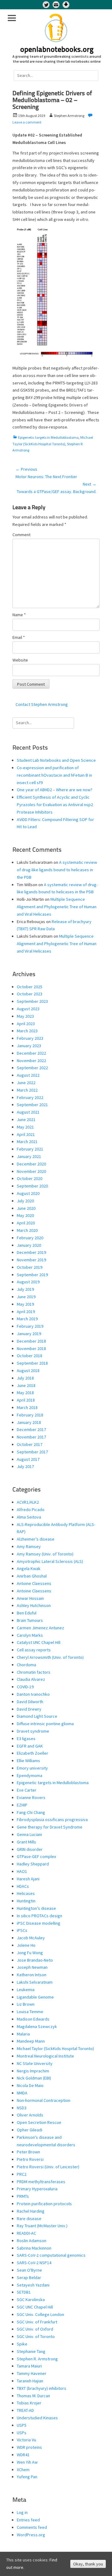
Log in (22, 2512)
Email (19, 637)
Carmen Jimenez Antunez (40, 1628)
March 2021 (27, 1142)
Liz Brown (26, 2004)
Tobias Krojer (29, 2403)
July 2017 (25, 1466)
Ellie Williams (28, 1761)
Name (19, 615)
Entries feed (28, 2520)
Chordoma (26, 1665)
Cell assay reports (34, 1650)
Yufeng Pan (27, 2477)
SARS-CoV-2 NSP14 (34, 2263)
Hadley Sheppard (33, 1864)
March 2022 (27, 1090)
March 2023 (27, 1031)
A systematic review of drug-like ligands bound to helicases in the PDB (57, 870)
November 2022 (31, 1061)
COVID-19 (25, 1687)
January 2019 (29, 1334)
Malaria (23, 2034)
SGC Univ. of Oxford (35, 2329)
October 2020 (30, 1178)
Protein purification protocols (44, 2204)
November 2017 (31, 1437)
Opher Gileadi (30, 2130)
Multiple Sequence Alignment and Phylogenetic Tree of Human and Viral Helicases (57, 907)
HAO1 (22, 1871)
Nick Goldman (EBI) (34, 2078)
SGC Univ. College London (40, 2314)
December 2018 (31, 1341)
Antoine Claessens (34, 1583)
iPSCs (22, 1930)
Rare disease (29, 2219)
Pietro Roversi (30, 2159)
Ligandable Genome (35, 1997)
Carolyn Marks (30, 1635)
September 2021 (32, 1105)
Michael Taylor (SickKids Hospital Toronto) (55, 2049)
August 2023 (28, 1009)
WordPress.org (31, 2535)
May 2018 (25, 1393)
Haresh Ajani (28, 1879)
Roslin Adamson (32, 2241)
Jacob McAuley (31, 1938)
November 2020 (31, 1171)
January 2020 (29, 1245)
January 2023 (29, 1046)
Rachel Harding (31, 2211)
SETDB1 (24, 2292)
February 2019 (30, 1326)
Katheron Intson (32, 1975)
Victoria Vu (26, 2440)
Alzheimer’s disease (36, 1539)
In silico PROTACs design (40, 1916)
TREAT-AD (25, 2410)
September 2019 (32, 1275)
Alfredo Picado (31, 1510)
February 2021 (30, 1149)
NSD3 (22, 2108)
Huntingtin (26, 1901)
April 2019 (26, 1312)
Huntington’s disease (36, 1908)
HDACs (23, 1886)
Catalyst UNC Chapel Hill (39, 1642)
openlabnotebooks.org (57, 50)
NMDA (22, 2093)
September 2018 (32, 1363)
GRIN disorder (30, 1849)
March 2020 (27, 1230)
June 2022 (26, 1083)
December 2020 (31, 1164)
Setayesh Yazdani (33, 2285)
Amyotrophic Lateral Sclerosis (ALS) (50, 1561)
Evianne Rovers (31, 1797)
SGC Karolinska (31, 2300)
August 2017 (28, 1459)
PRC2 (22, 2174)
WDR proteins (29, 2447)
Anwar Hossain (30, 1598)
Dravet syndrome (33, 1731)
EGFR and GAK (30, 1746)
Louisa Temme (30, 2012)
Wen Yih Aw (27, 2462)
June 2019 (26, 1297)
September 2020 (32, 1186)
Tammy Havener (32, 2373)
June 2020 (26, 1208)
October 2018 (30, 1356)
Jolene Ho (26, 1945)
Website (20, 660)
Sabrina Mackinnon (34, 2248)
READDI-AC (26, 2233)
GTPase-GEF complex (36, 1856)
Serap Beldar (29, 2278)
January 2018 (29, 1422)
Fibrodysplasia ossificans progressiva (52, 1820)
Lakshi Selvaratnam (35, 1982)
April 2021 (26, 1134)
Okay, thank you (88, 2564)
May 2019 (25, 1304)
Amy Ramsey (29, 1546)
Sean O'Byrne (29, 2270)
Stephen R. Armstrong (37, 2359)
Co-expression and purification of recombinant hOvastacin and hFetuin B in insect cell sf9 (54, 775)
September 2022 (32, 1068)
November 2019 (31, 1260)
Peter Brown (28, 2152)
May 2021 (25, 1127)
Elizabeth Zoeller (33, 1753)
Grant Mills (26, 1842)
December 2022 (31, 1053)
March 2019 (27, 1319)
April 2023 (26, 1024)
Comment (21, 535)
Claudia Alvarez (31, 1679)
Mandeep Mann (31, 2041)
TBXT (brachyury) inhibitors (42, 2388)
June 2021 (26, 1120)
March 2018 (27, 1407)
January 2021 (29, 1156)
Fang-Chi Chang (31, 1812)
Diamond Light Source (37, 1716)
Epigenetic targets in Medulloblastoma (48, 437)
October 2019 (30, 1267)
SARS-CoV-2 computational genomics (51, 2255)
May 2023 (25, 1016)
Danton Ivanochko (33, 1694)
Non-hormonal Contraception (44, 2100)
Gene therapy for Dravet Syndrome (50, 1827)
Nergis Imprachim (33, 2071)
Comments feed (32, 2527)
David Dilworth (30, 1702)
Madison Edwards (33, 2019)
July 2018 (25, 1378)
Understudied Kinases (37, 2418)
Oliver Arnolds (30, 2115)
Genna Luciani (29, 1834)
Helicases (26, 1893)
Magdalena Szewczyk (37, 2026)
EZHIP (22, 1805)
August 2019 (28, 1282)
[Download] (66, 5)
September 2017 (32, 1452)
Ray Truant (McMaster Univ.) (42, 2226)
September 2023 (32, 1001)
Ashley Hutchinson (34, 1605)
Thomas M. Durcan (33, 2396)
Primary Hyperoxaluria (37, 2189)
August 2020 (28, 1193)
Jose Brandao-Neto (35, 1960)
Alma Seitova (29, 1517)
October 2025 (30, 987)
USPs (22, 2433)
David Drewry (29, 1709)
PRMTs (23, 2196)
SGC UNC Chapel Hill (35, 2307)
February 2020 (30, 1238)
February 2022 (30, 1097)
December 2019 (31, 1252)
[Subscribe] (56, 5)
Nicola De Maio (30, 2085)
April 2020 (26, 1223)
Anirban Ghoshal (32, 1576)
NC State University (35, 2063)
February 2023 (30, 1038)
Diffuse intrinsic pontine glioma (45, 1724)
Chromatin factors (34, 1672)
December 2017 (31, 1429)
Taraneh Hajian (30, 2381)
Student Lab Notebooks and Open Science (56, 760)
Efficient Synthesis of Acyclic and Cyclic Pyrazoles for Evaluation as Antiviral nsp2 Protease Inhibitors (55, 805)
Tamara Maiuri (29, 2366)
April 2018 (26, 1400)
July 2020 (25, 1201)
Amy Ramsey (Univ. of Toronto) (45, 1554)
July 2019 (25, 1289)
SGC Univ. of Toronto (36, 2336)
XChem (23, 2470)
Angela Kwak (29, 1568)
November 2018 (31, 1349)
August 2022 (28, 1075)
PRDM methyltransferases (41, 2182)
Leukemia (26, 1990)
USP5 (22, 2425)
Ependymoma (30, 1775)
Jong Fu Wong (30, 1953)
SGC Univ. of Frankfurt (37, 2322)
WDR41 (23, 2455)
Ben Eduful (27, 1613)
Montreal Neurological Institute (45, 2056)
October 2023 (30, 994)
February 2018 (30, 1415)
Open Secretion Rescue (39, 2122)
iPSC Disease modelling (39, 1923)
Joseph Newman (32, 1967)
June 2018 (26, 1385)
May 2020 (25, 1215)
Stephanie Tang (31, 2351)
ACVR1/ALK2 (28, 1502)
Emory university (32, 1768)
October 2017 (30, 1444)
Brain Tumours (30, 1620)
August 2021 (28, 1112)
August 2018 (28, 1371)
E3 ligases (26, 1739)
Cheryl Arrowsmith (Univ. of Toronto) (50, 1657)
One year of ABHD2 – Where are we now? (55, 790)
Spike (22, 2344)
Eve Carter (27, 1790)
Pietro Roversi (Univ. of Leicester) (48, 2167)
